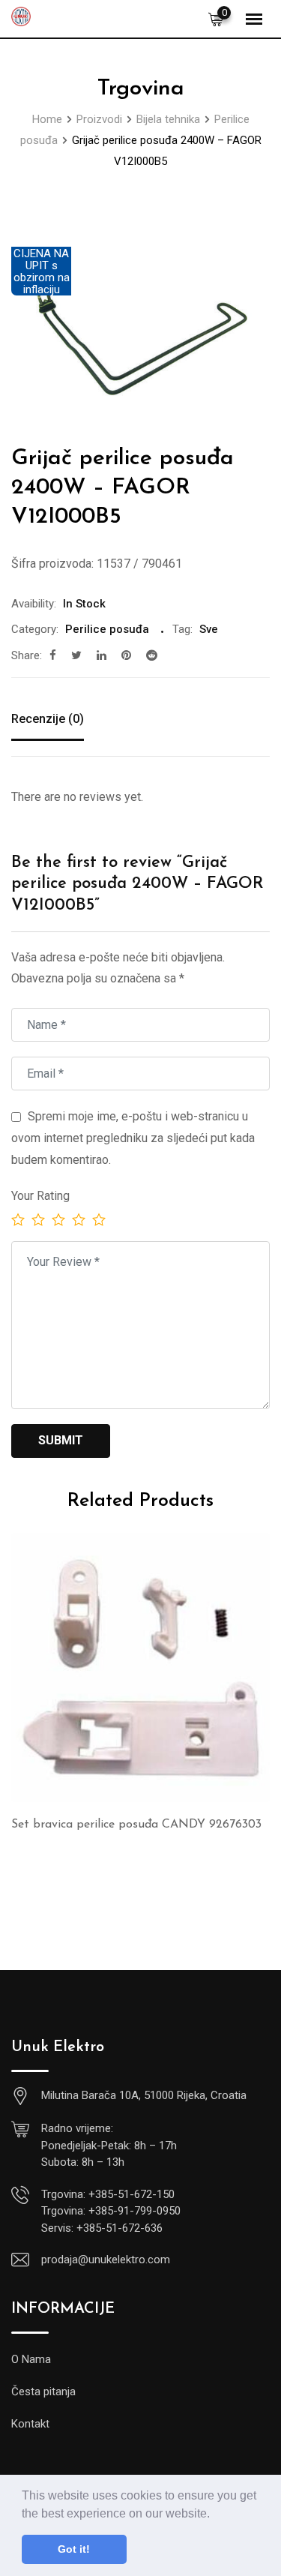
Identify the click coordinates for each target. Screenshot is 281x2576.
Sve (209, 629)
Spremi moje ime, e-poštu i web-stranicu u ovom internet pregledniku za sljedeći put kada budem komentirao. (133, 1138)
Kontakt (30, 2424)
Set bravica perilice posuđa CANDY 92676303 (136, 1825)
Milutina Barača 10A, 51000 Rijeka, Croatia (144, 2095)
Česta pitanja (43, 2392)
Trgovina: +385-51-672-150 (108, 2194)
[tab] (48, 721)
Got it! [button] (74, 2549)
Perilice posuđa (107, 629)
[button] (215, 2515)
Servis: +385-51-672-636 (102, 2228)
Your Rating (40, 1196)
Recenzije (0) (48, 719)
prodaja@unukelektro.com (106, 2260)
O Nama (31, 2359)
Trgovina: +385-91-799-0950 (111, 2211)
